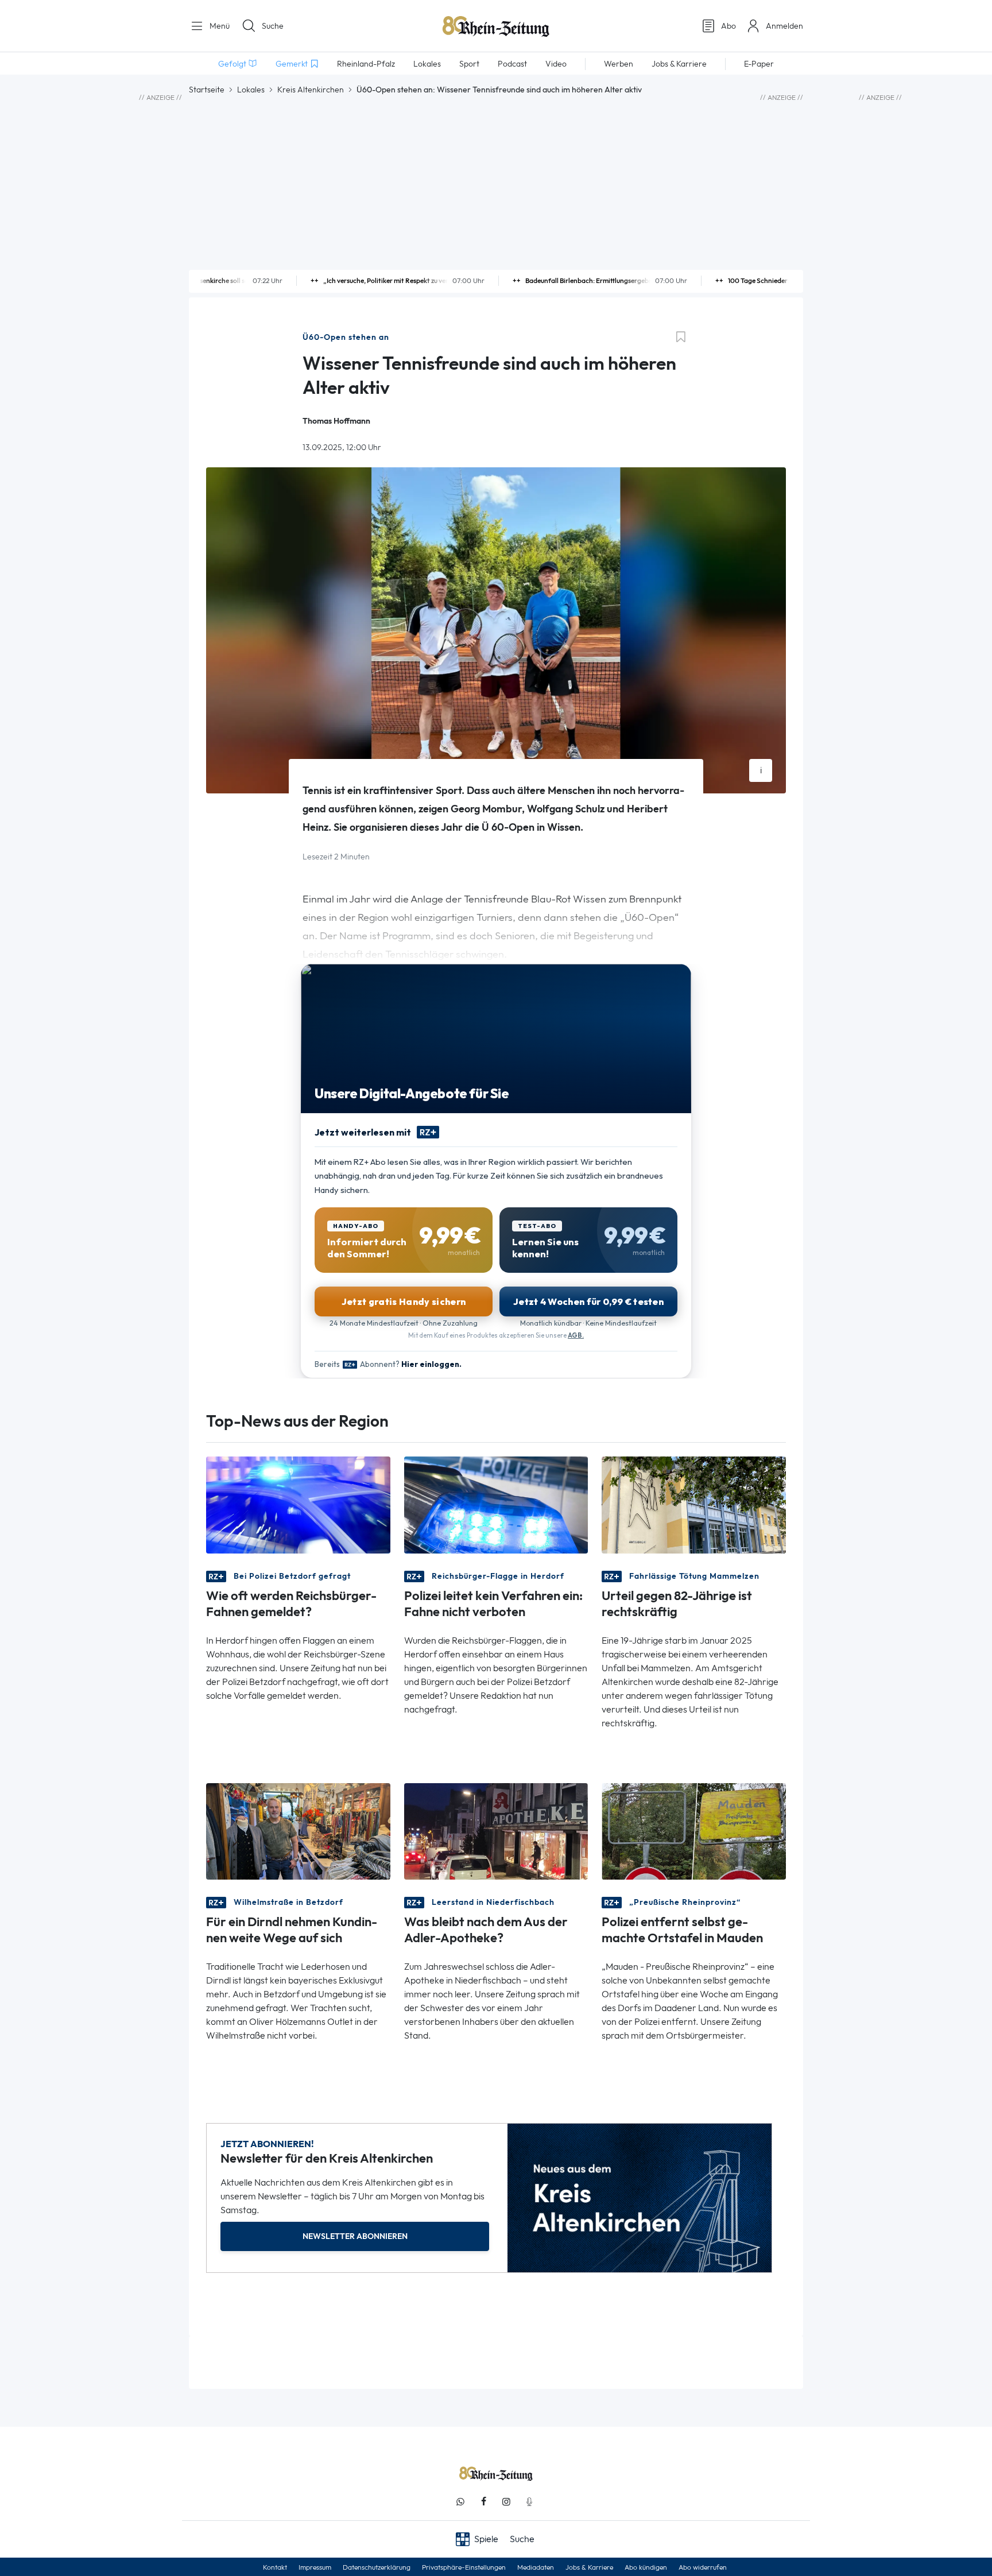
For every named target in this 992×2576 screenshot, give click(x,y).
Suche (273, 26)
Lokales (251, 90)
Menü (218, 26)
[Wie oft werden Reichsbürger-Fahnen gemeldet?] (298, 1504)
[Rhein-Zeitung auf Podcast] (529, 2502)
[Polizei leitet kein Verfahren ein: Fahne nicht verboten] (496, 1504)
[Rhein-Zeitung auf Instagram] (506, 2502)
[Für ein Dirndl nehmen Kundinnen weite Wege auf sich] (298, 1831)
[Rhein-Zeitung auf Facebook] (483, 2502)
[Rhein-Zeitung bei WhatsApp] (460, 2502)
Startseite (207, 90)
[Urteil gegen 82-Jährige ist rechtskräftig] (694, 1504)
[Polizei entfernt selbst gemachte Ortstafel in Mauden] (694, 1831)
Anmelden (784, 26)
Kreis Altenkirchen (311, 90)
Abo (728, 26)
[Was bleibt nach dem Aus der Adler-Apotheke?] (496, 1831)
